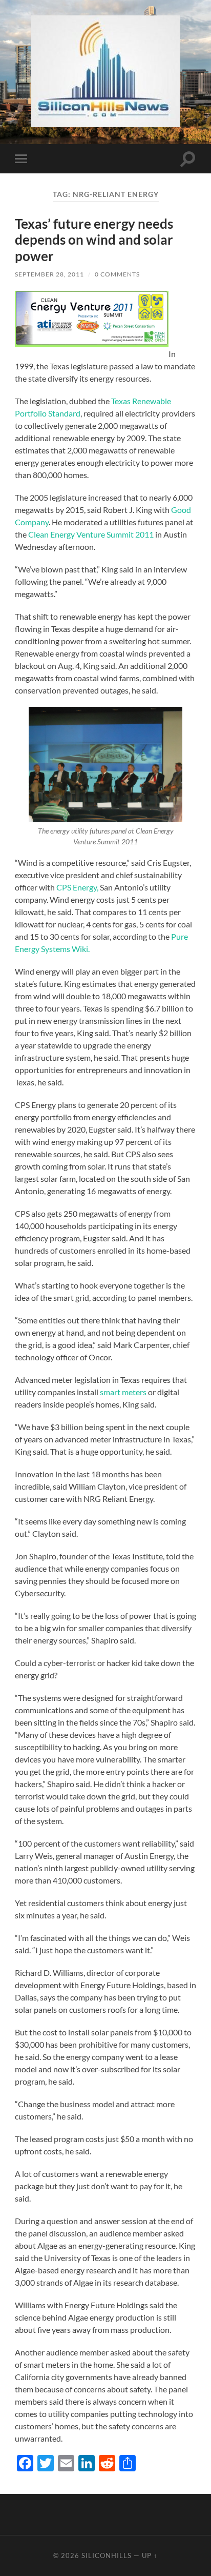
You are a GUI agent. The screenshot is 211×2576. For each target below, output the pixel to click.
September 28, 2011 (49, 274)
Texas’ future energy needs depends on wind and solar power (94, 240)
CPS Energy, (77, 887)
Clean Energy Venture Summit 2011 (91, 534)
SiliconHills (107, 2555)
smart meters (124, 1392)
